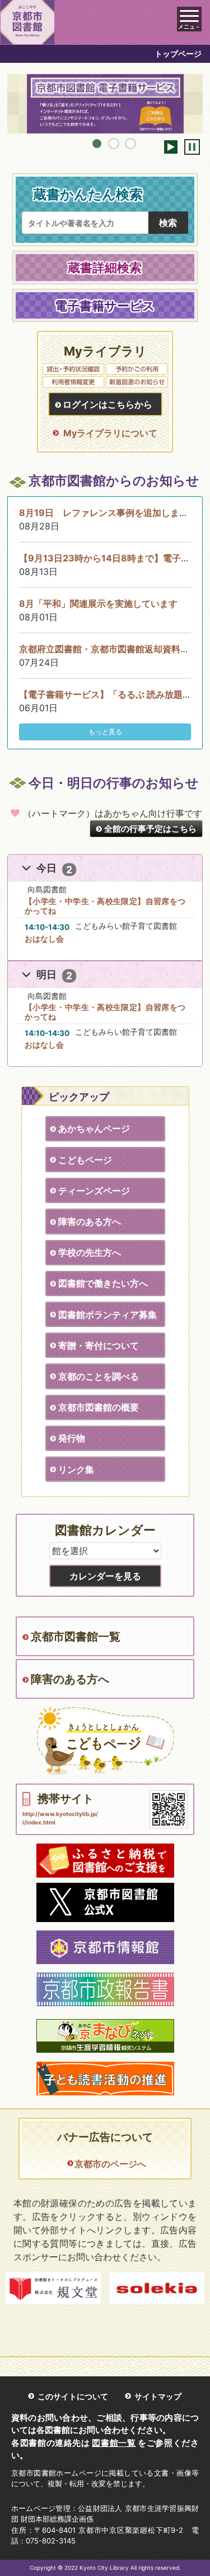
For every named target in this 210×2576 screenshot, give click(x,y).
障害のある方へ (90, 1222)
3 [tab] (130, 144)
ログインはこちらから (108, 404)
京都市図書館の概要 (99, 1407)
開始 (171, 147)
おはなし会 (44, 939)
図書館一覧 (114, 2443)
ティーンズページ (94, 1191)
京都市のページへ (110, 2164)
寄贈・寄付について (99, 1345)
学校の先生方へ (90, 1252)
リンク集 (76, 1469)
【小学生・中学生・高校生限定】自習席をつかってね (105, 906)
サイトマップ (158, 2396)
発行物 (72, 1438)
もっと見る (105, 732)
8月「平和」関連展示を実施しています (98, 603)
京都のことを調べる (99, 1376)
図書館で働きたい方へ (103, 1283)
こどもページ (85, 1160)
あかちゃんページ (94, 1128)
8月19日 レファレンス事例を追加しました (108, 513)
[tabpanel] (105, 104)
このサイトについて (73, 2396)
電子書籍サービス (105, 305)
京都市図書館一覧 (76, 1637)
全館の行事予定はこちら (150, 829)
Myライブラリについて (110, 433)
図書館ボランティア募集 (108, 1315)
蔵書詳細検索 (105, 267)
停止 (192, 147)
